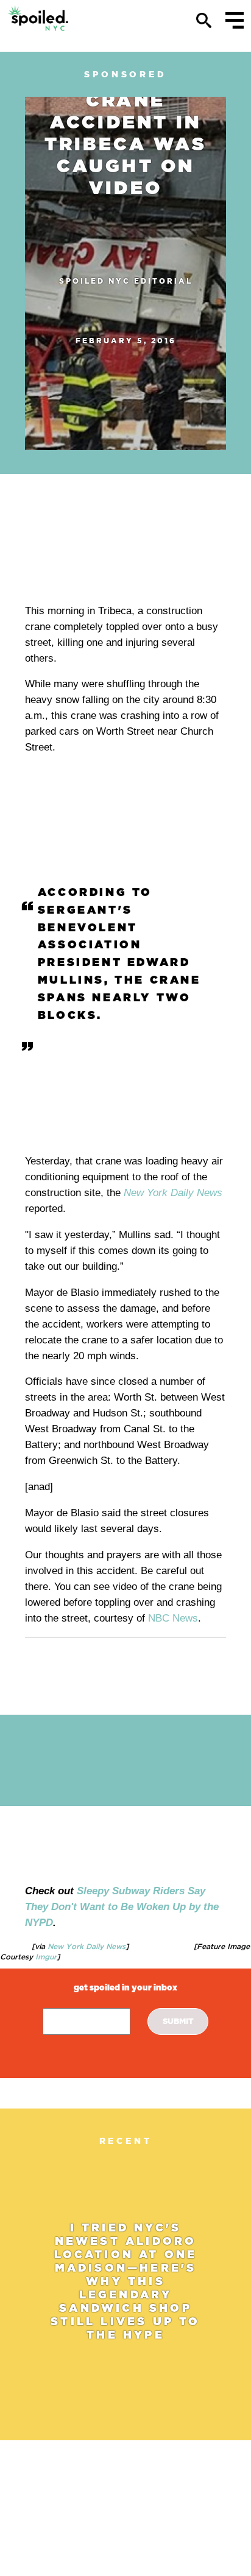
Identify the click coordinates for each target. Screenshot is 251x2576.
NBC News (173, 1618)
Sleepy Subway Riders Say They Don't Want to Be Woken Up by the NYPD (122, 1907)
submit (178, 2021)
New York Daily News (173, 1193)
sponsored (125, 74)
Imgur (45, 1957)
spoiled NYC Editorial (126, 281)
